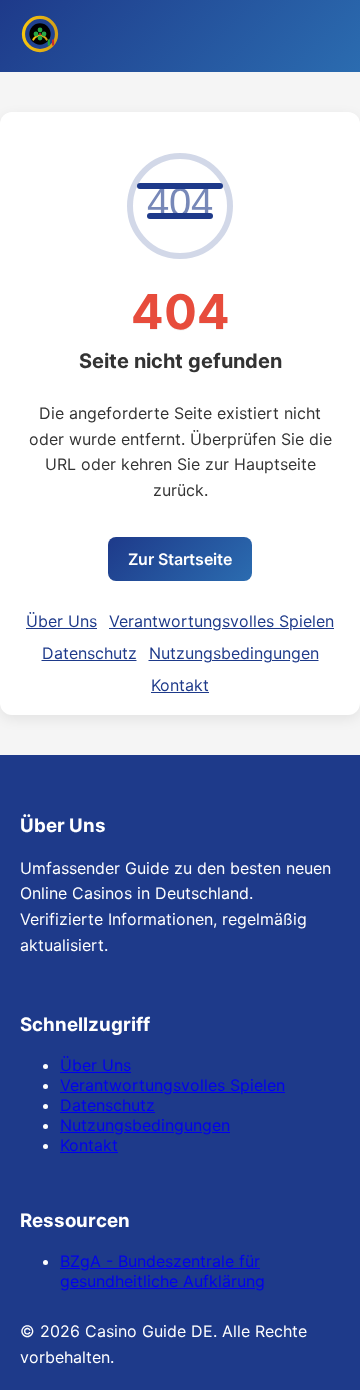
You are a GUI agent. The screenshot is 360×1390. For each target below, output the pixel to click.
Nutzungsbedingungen (234, 653)
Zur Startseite (180, 559)
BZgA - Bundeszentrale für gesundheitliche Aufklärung (162, 1271)
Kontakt (180, 685)
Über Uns (61, 621)
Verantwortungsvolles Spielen (221, 621)
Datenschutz (89, 653)
